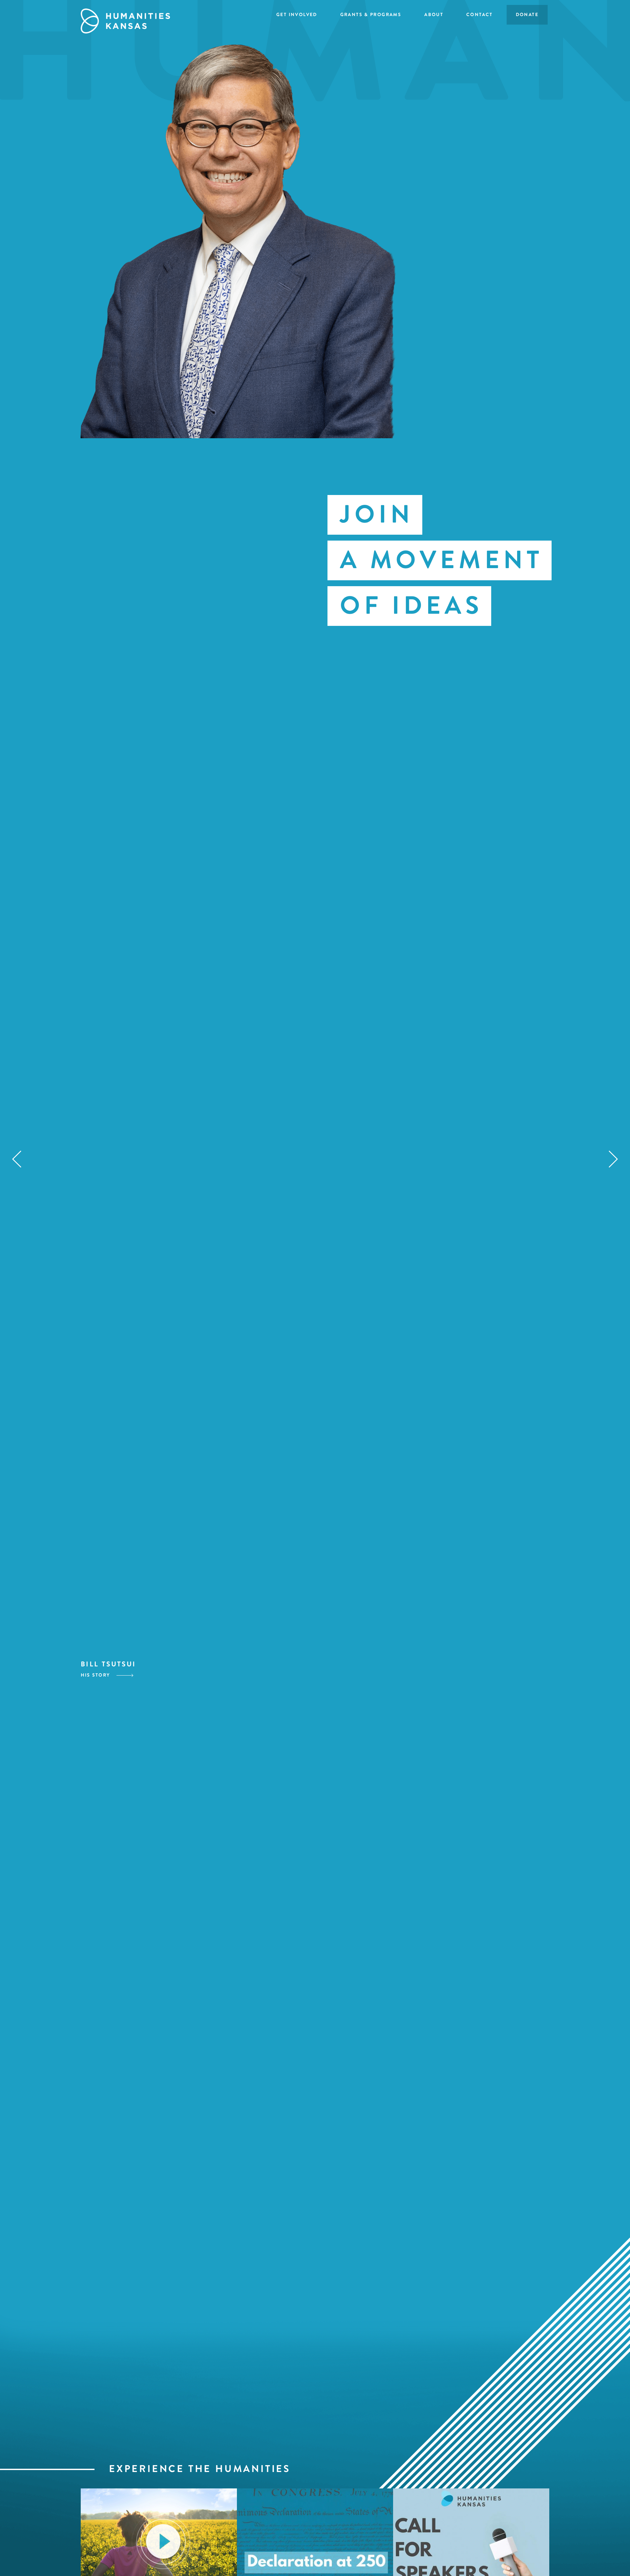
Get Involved (297, 15)
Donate (527, 15)
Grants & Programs (371, 15)
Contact (480, 15)
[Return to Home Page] (125, 18)
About (434, 15)
